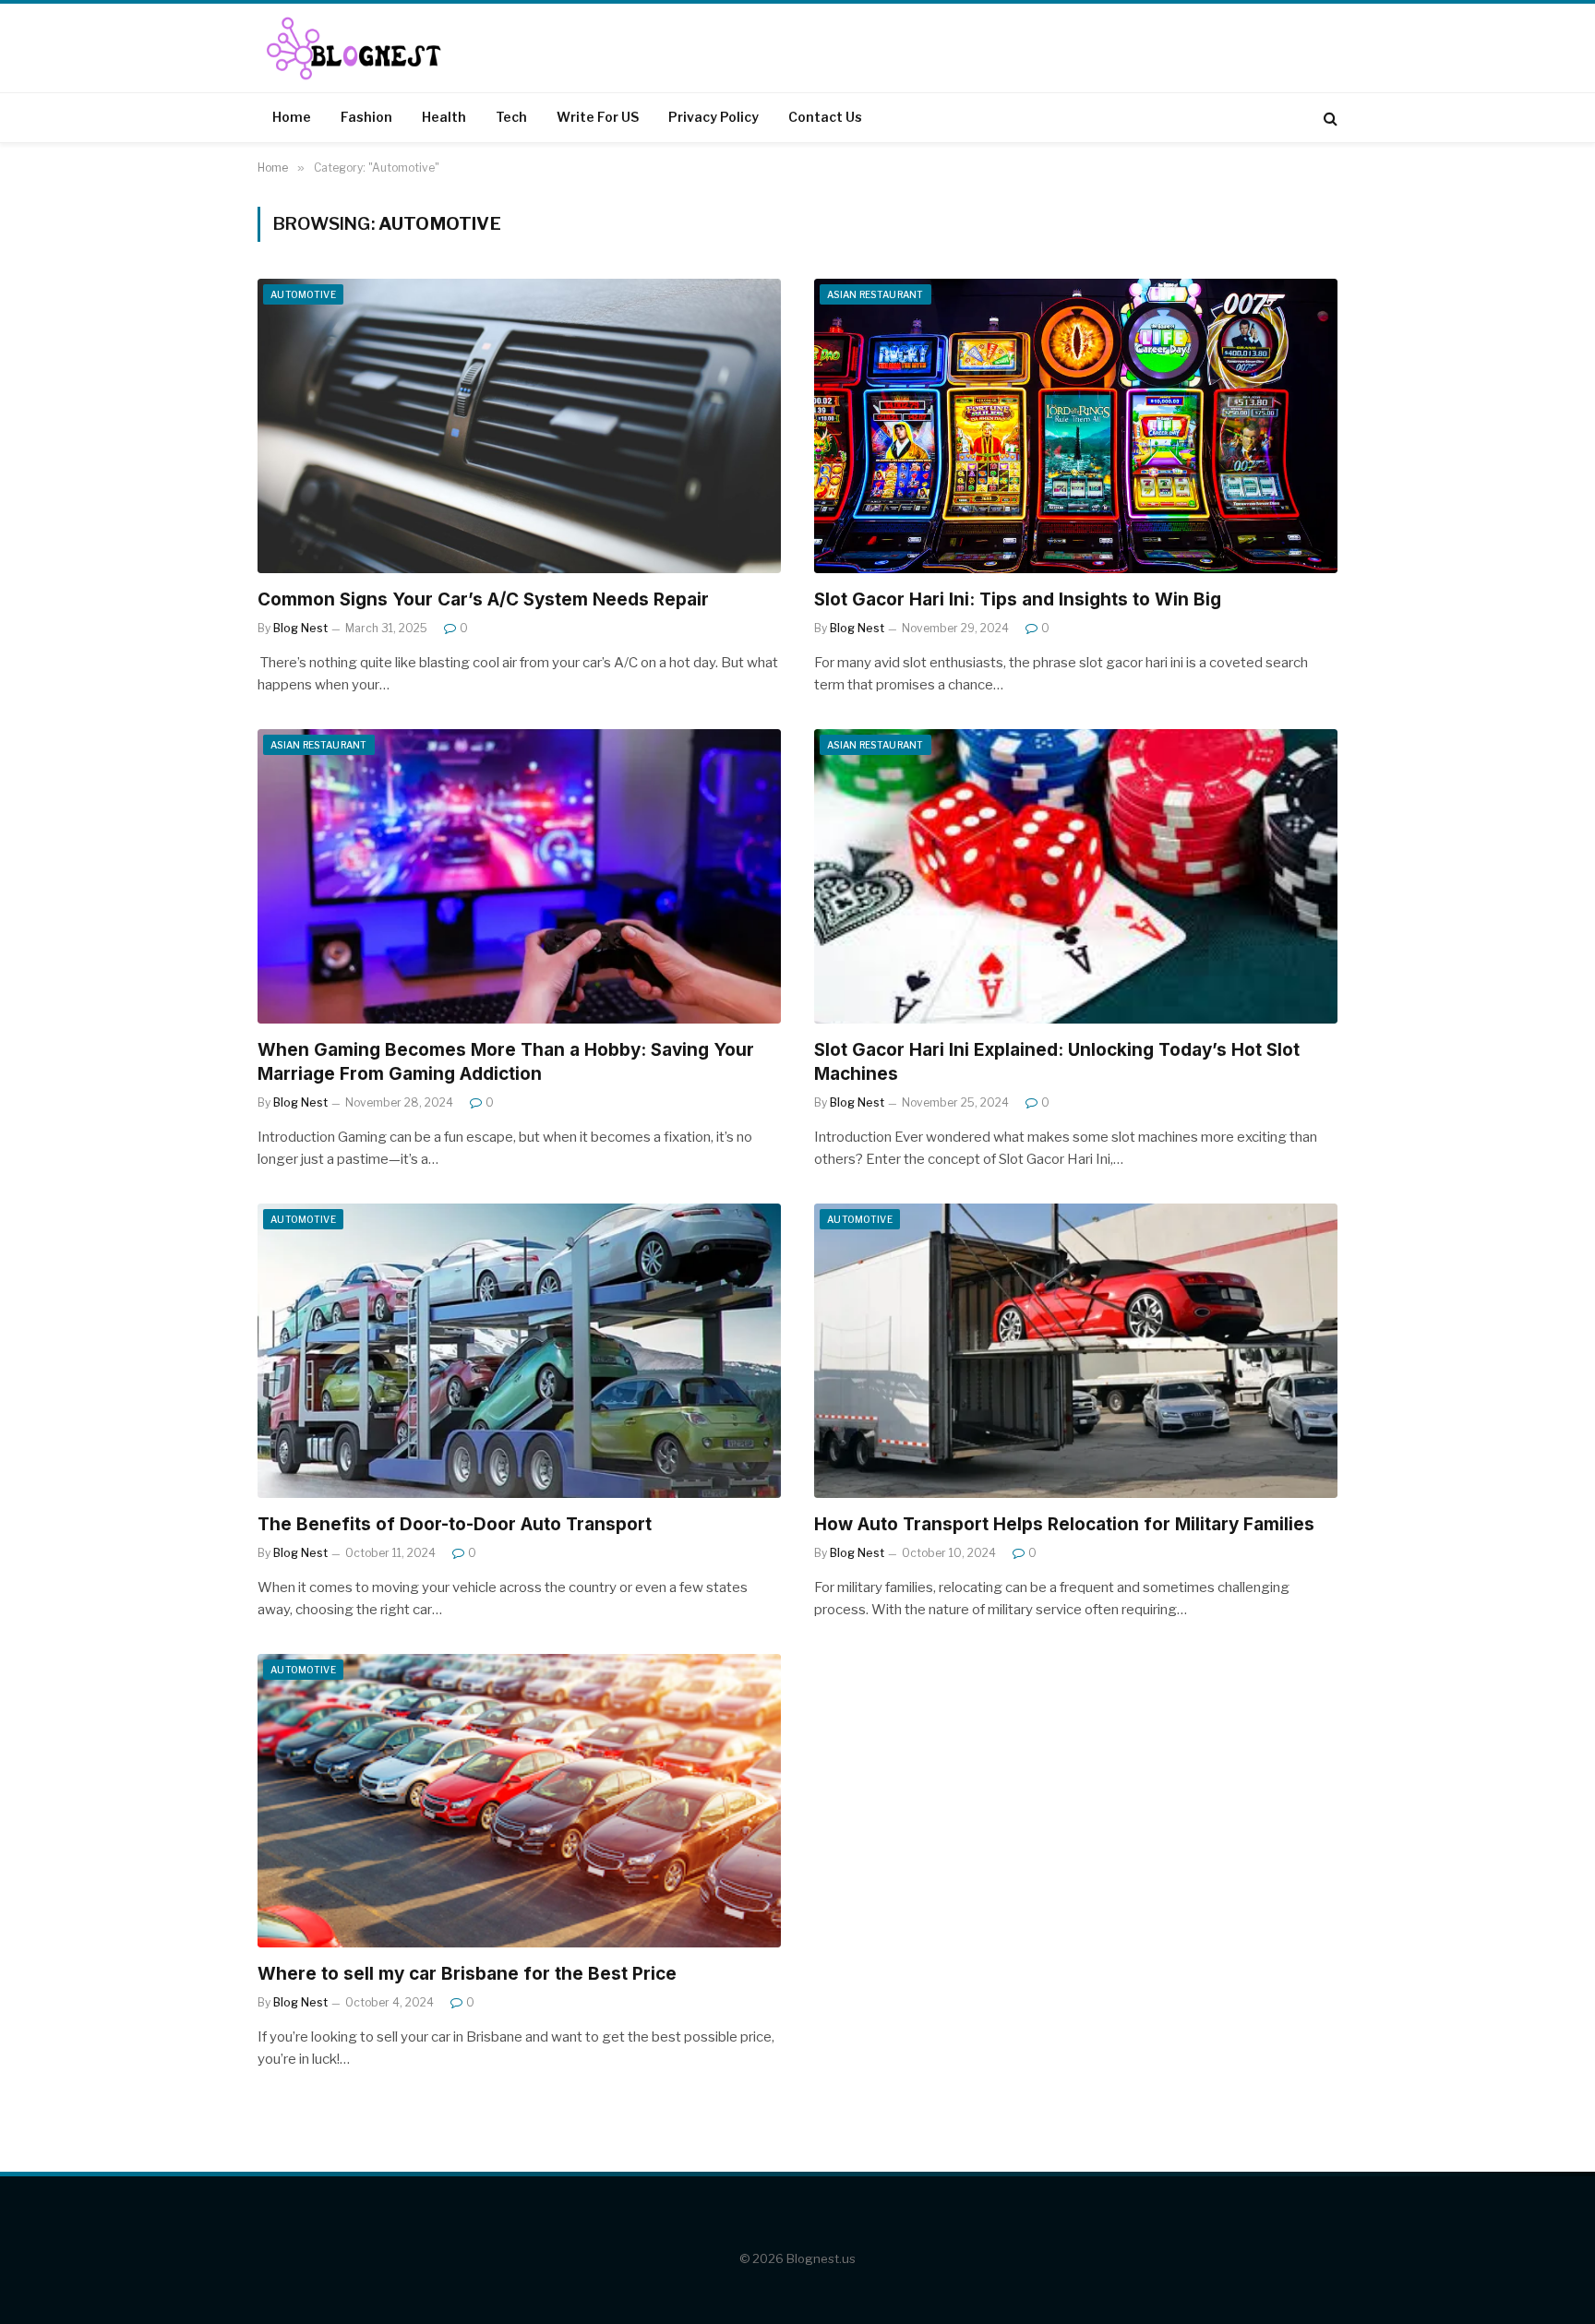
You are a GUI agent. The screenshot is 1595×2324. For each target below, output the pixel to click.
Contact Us (825, 117)
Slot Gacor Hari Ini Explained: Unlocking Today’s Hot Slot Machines (1057, 1062)
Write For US (598, 117)
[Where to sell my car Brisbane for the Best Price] (519, 1801)
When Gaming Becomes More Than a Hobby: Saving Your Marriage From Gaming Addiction (506, 1062)
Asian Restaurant (875, 294)
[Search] (1329, 118)
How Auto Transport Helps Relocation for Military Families (1064, 1524)
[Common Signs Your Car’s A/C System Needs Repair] (519, 426)
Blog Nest (300, 628)
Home (292, 117)
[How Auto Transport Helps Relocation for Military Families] (1076, 1351)
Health (444, 117)
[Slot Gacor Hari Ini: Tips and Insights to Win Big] (1076, 426)
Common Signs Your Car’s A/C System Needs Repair (486, 599)
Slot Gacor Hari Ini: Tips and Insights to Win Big (1018, 599)
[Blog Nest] (360, 48)
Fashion (366, 117)
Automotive (303, 294)
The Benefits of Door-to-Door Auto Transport (455, 1524)
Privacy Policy (714, 117)
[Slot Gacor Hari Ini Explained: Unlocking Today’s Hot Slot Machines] (1076, 876)
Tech (511, 117)
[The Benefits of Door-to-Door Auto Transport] (519, 1351)
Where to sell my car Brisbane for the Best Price (467, 1974)
